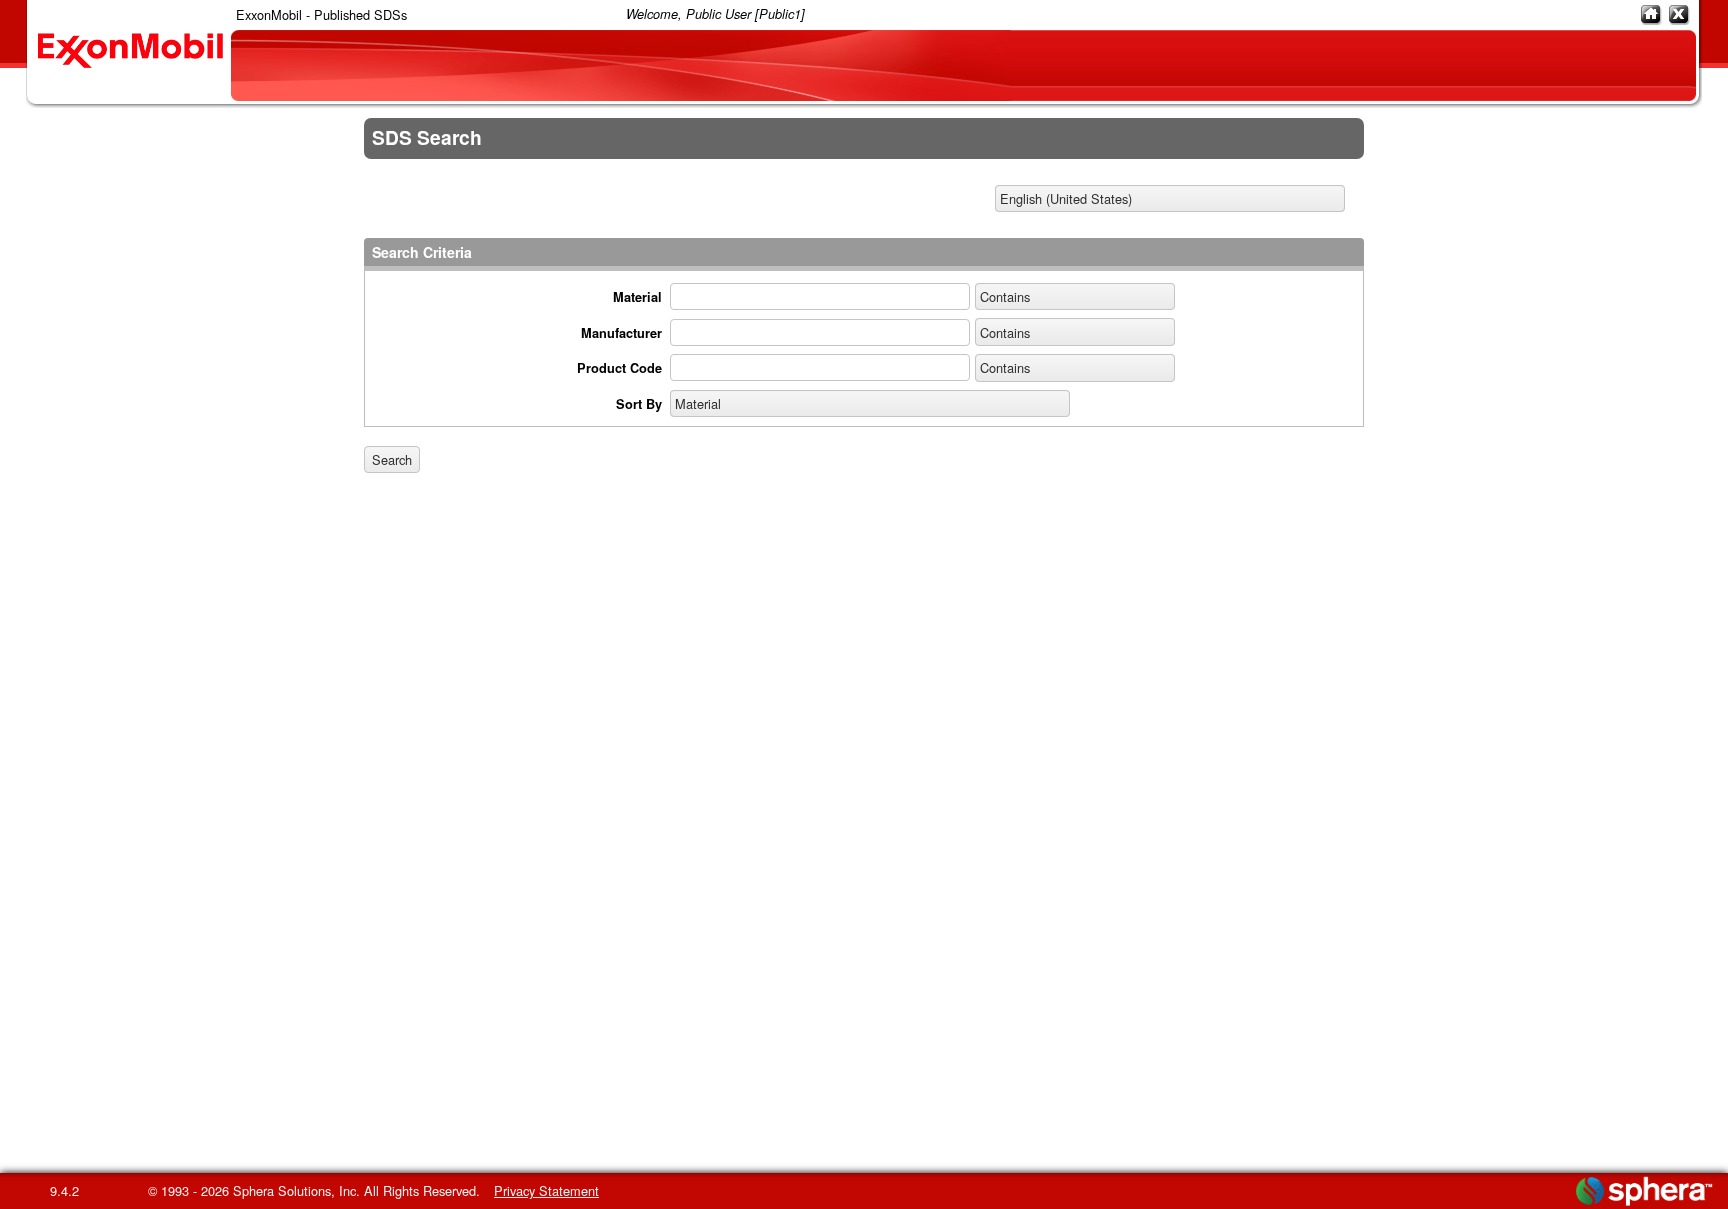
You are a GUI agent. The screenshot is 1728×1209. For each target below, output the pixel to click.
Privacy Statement (546, 1190)
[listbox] (1170, 199)
